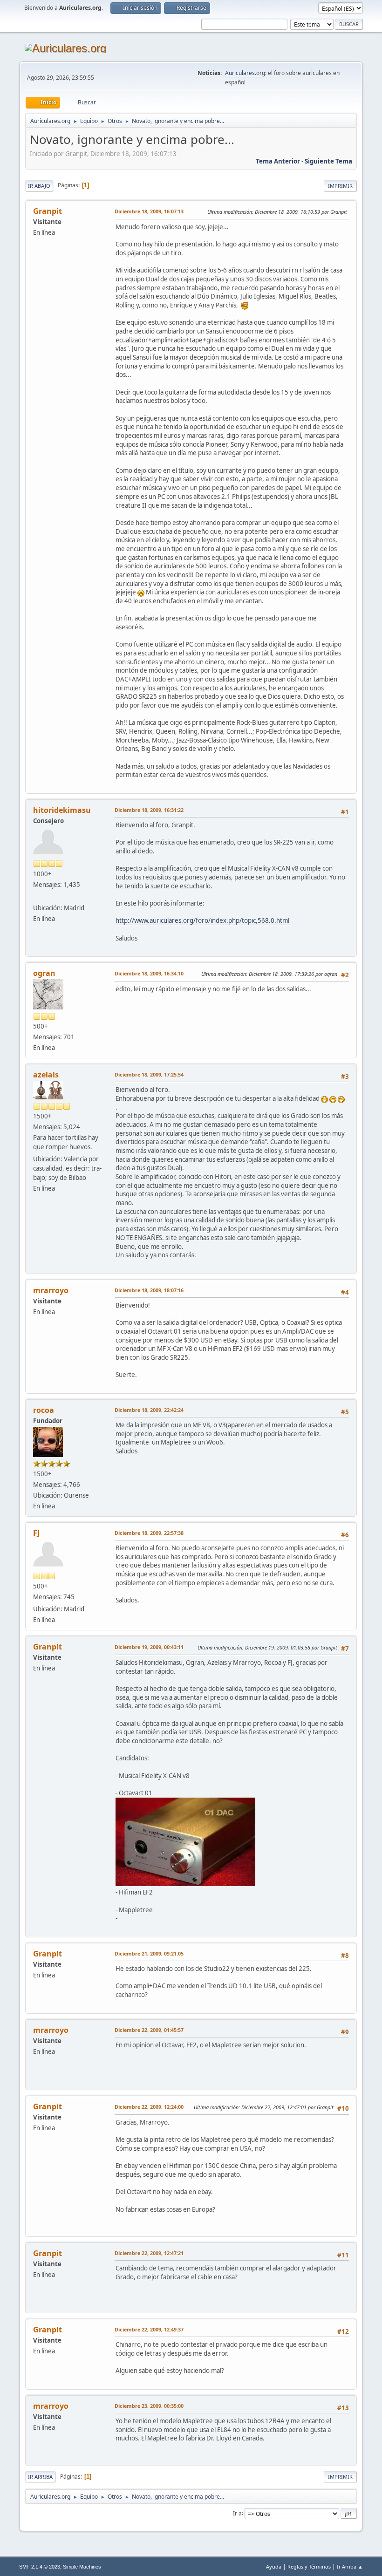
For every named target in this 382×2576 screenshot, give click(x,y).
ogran (44, 973)
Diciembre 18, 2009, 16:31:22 (149, 810)
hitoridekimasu (62, 810)
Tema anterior (278, 161)
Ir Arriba (40, 2477)
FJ (36, 1533)
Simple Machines (82, 2567)
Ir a (237, 2513)
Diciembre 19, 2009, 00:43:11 (149, 1647)
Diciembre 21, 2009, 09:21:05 (149, 1953)
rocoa (44, 1410)
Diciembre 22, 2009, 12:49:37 (149, 2329)
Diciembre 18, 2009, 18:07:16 (149, 1290)
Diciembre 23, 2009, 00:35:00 (149, 2406)
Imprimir (340, 186)
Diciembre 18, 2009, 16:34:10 (149, 973)
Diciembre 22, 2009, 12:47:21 (149, 2253)
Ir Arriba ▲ (350, 2566)
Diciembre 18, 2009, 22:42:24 (149, 1410)
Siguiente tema (328, 161)
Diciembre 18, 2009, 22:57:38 (149, 1533)
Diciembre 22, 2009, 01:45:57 (149, 2030)
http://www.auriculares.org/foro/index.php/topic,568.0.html (202, 920)
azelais (46, 1075)
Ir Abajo (39, 186)
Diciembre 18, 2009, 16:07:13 (149, 211)
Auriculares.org (245, 73)
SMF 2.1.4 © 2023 (40, 2567)
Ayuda (274, 2566)
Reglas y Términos (309, 2566)
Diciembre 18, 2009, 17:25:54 (149, 1074)
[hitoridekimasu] (37, 897)
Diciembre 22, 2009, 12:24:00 (149, 2107)
